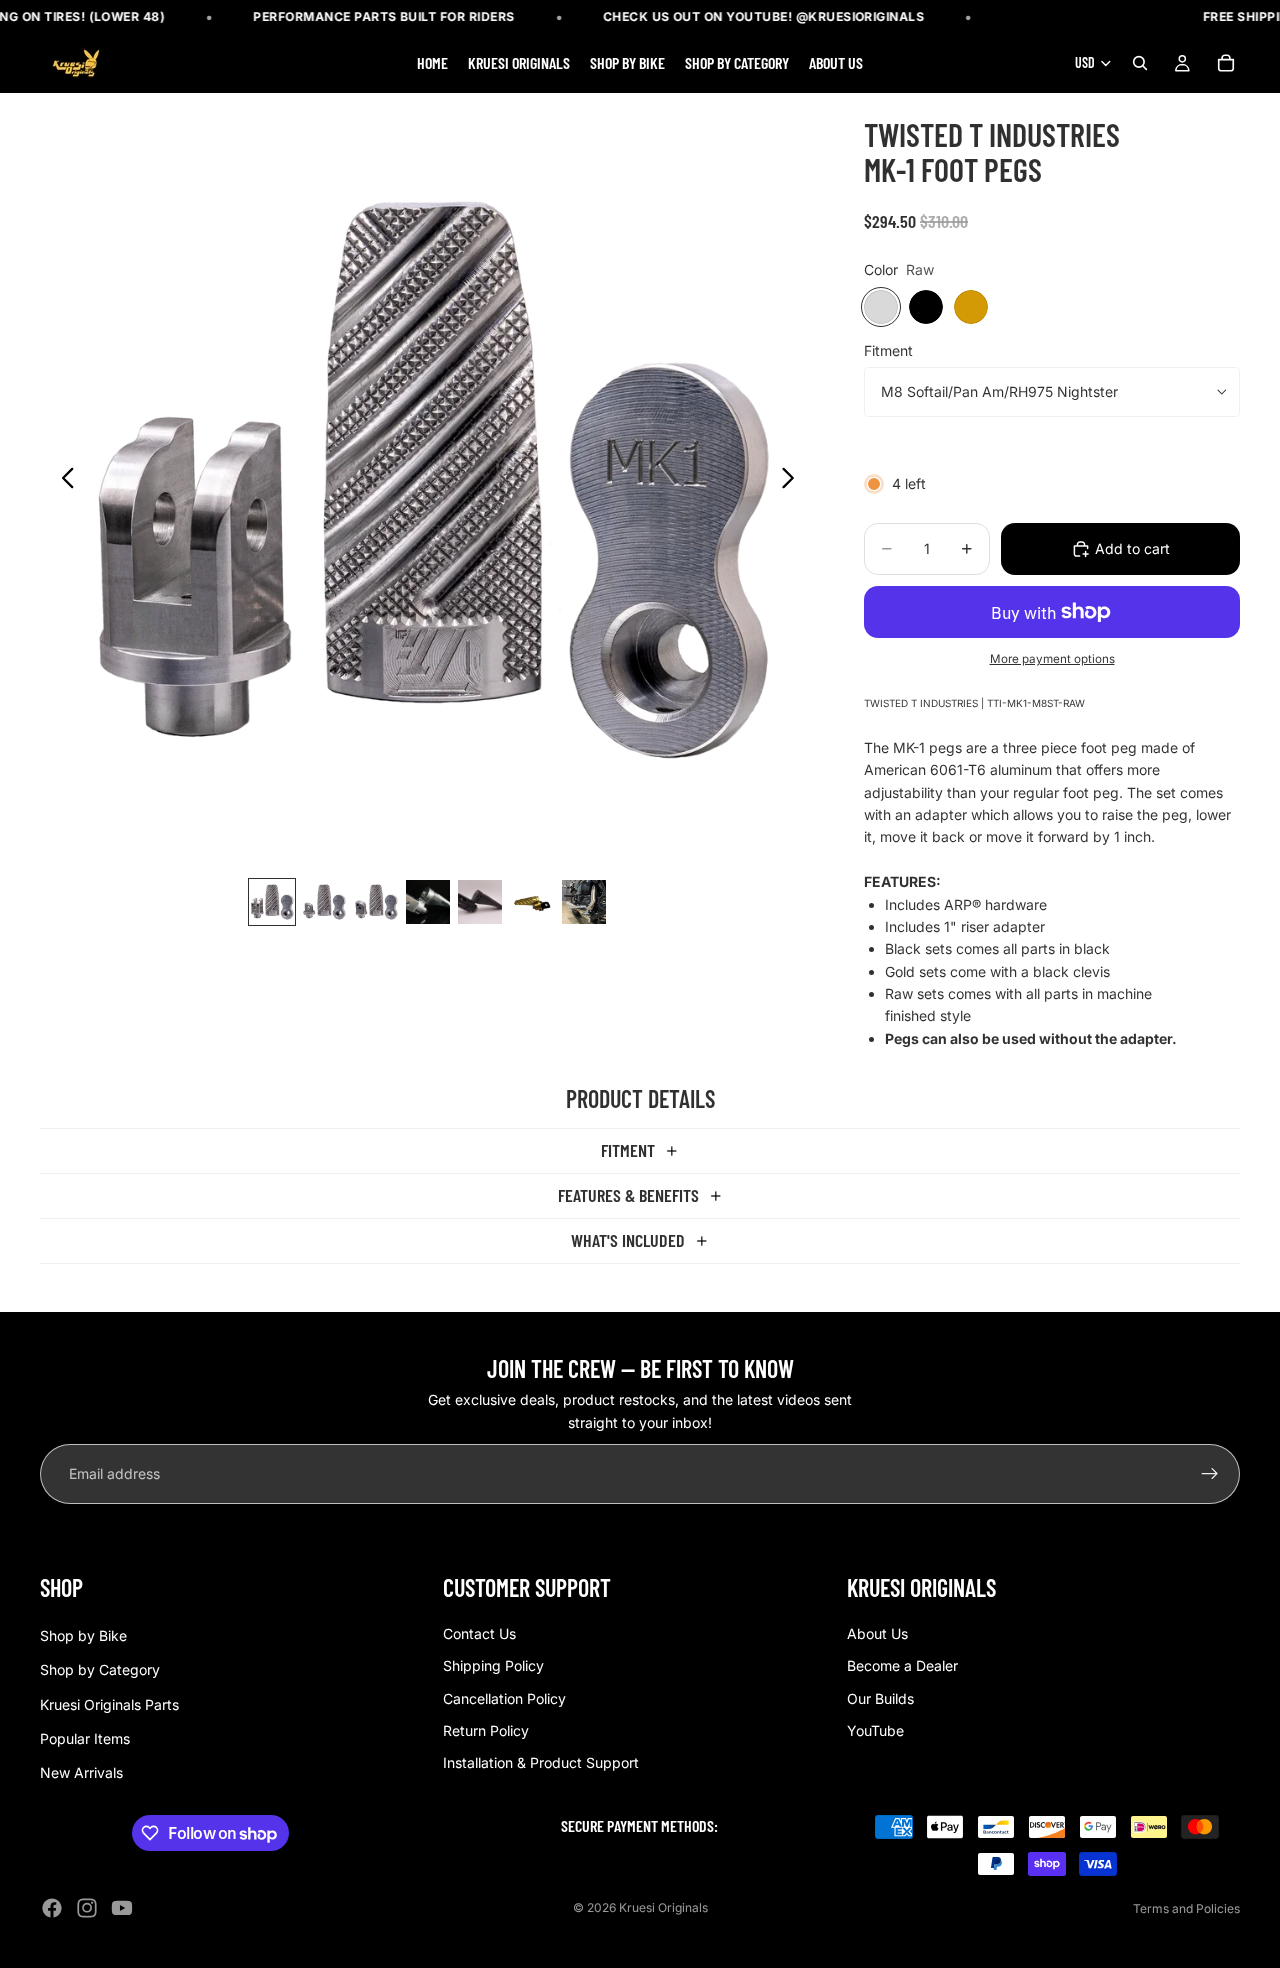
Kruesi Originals (663, 1907)
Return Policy (486, 1730)
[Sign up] (1210, 1474)
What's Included (628, 1240)
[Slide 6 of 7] (532, 902)
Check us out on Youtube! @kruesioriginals (764, 16)
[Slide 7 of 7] (584, 902)
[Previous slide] (62, 481)
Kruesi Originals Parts (109, 1704)
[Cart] (1226, 64)
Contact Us (479, 1633)
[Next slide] (793, 481)
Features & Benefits (628, 1195)
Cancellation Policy (504, 1698)
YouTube (875, 1730)
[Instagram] (87, 1908)
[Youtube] (122, 1908)
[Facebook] (52, 1908)
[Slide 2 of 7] (324, 902)
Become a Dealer (902, 1665)
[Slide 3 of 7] (376, 902)
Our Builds (880, 1698)
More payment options (1052, 659)
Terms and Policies (1186, 1908)
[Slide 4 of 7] (428, 902)
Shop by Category (100, 1669)
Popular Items (85, 1738)
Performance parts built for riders (384, 16)
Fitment (888, 350)
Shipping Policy (493, 1665)
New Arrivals (81, 1773)
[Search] (1140, 64)
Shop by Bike (83, 1635)
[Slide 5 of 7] (480, 902)
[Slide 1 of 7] (272, 902)
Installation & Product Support (541, 1763)
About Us (877, 1633)
